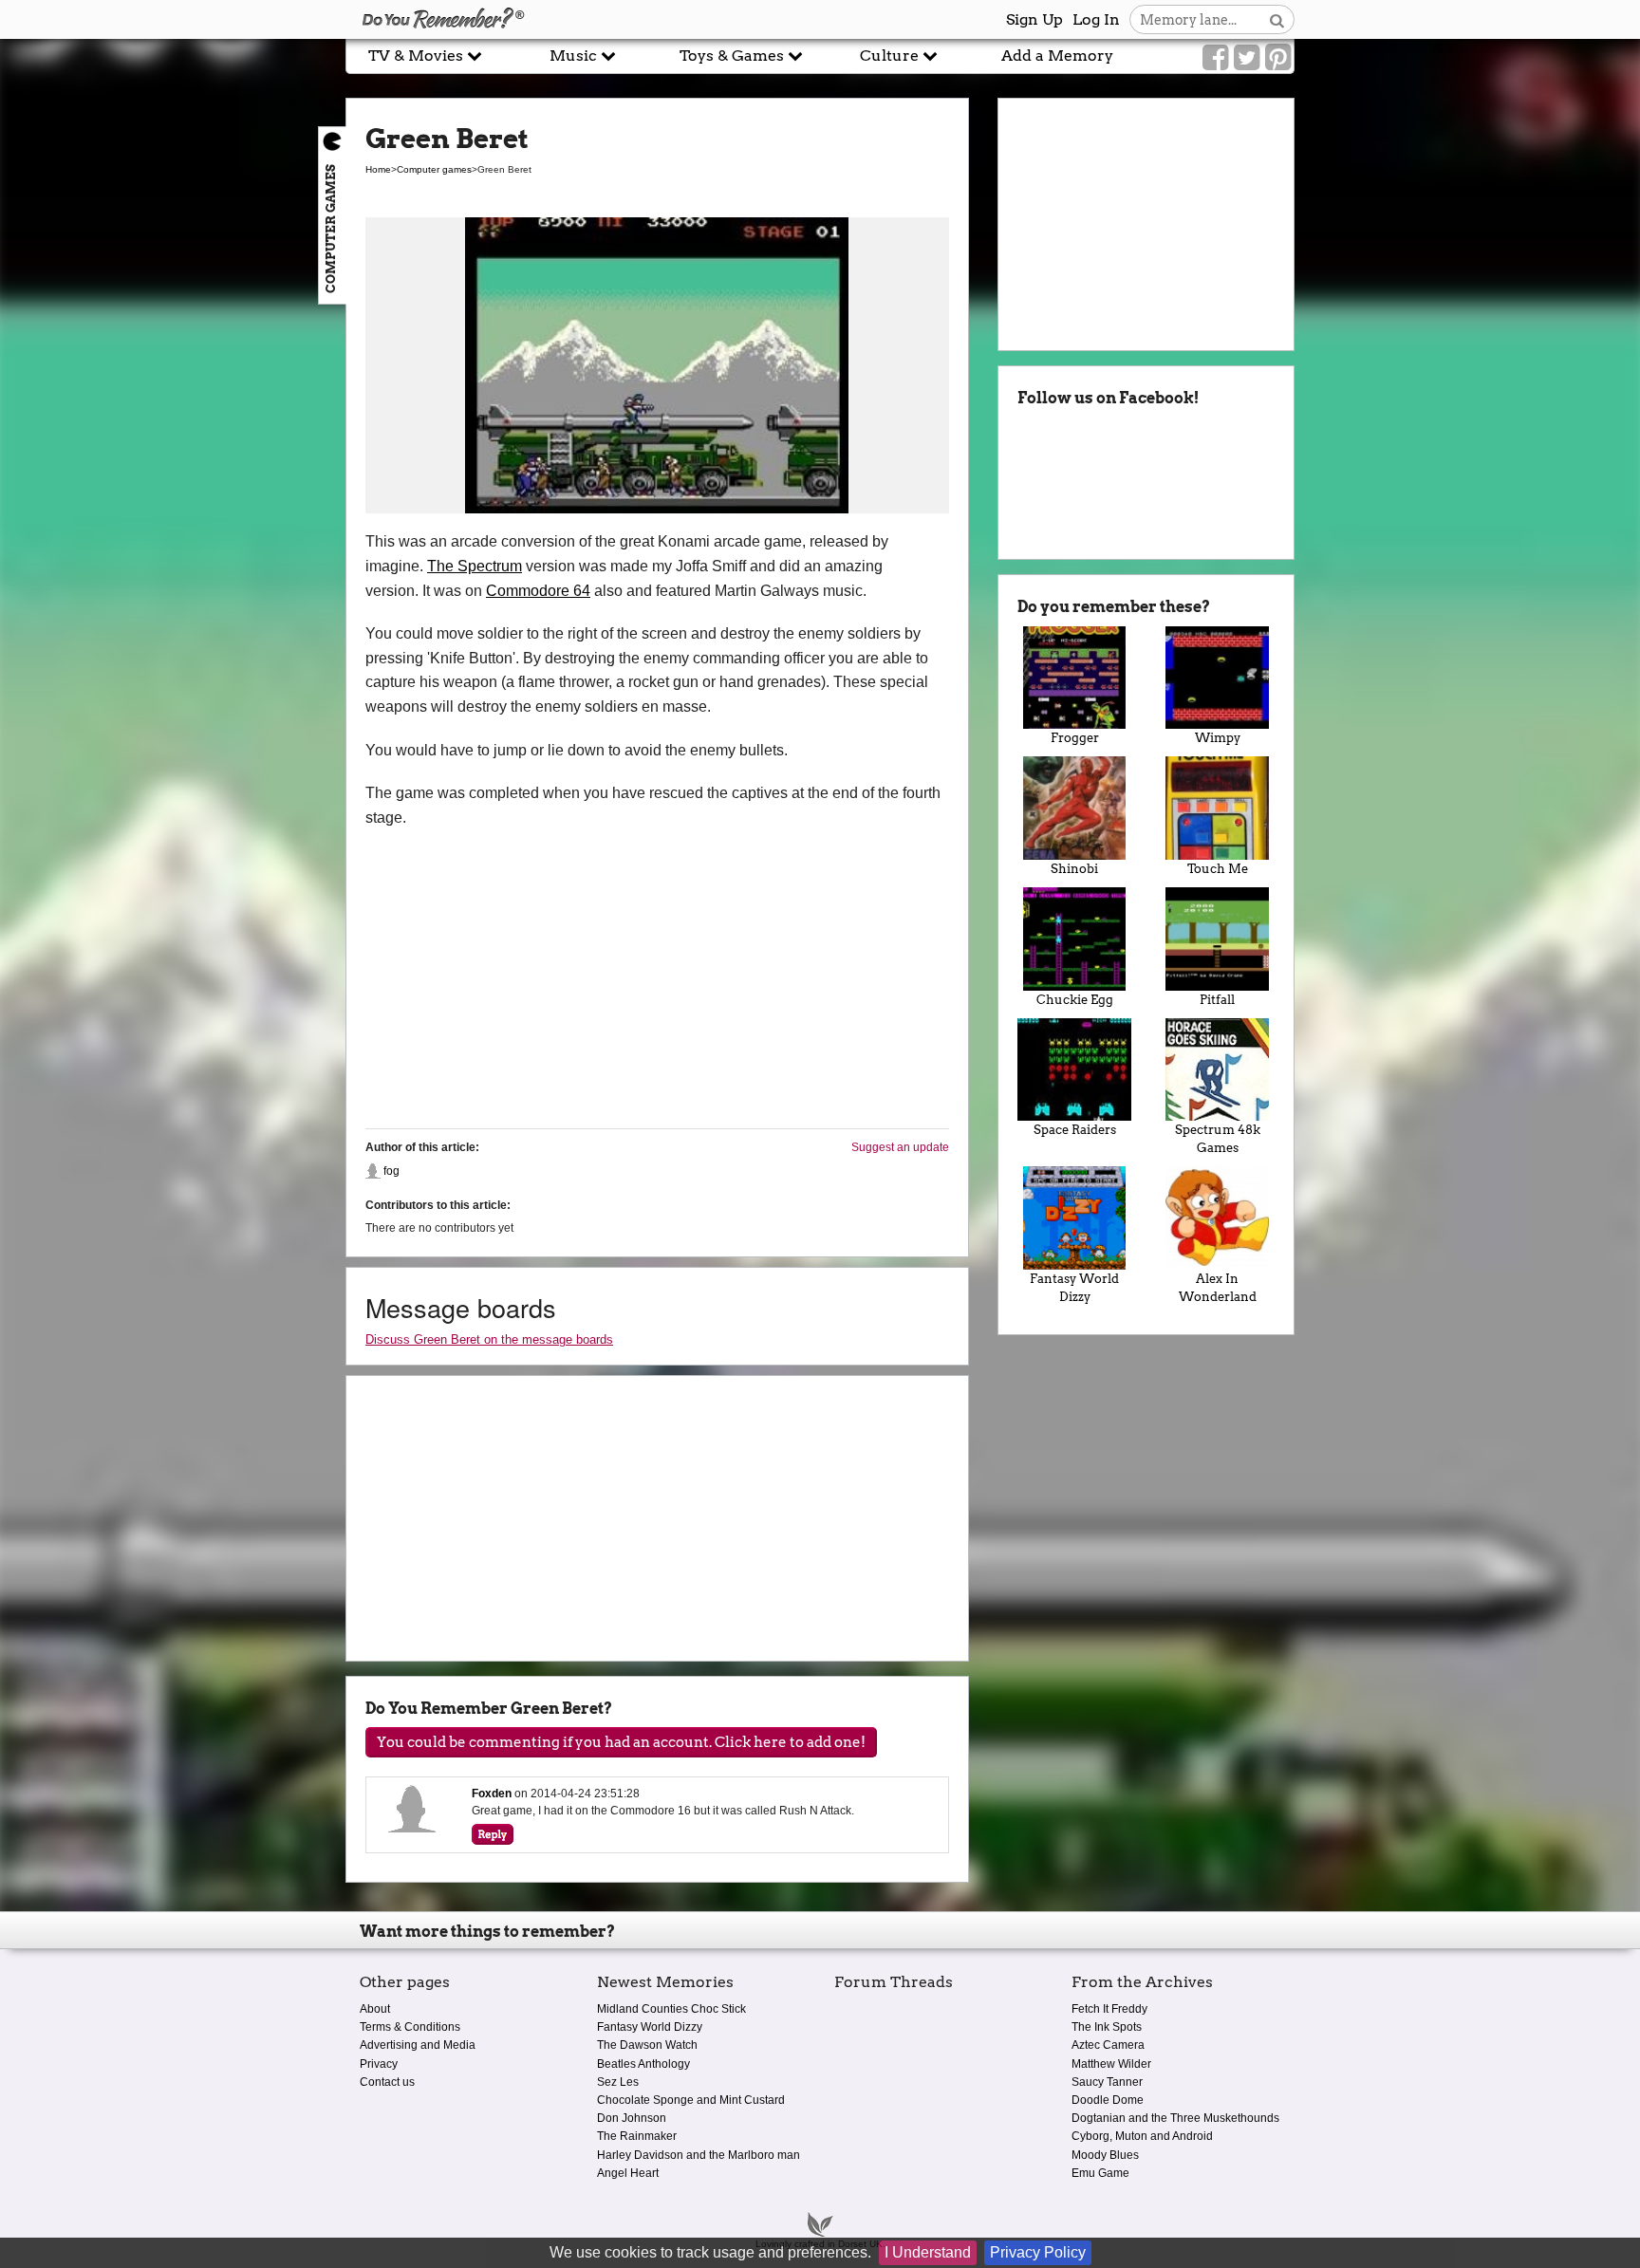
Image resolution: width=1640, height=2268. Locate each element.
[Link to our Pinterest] (1278, 58)
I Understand (928, 2252)
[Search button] (1277, 19)
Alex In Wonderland (1218, 1288)
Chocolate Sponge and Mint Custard (691, 2100)
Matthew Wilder (1111, 2064)
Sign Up (1034, 19)
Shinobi (1074, 869)
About (375, 2009)
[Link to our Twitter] (1247, 58)
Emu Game (1100, 2173)
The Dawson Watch (647, 2045)
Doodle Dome (1108, 2100)
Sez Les (618, 2082)
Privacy (379, 2064)
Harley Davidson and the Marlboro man (699, 2155)
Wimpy (1218, 738)
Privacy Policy (1038, 2252)
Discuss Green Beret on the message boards (489, 1339)
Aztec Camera (1108, 2045)
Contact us (387, 2082)
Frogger (1075, 738)
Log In (1096, 19)
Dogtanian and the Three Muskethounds (1175, 2118)
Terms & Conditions (410, 2027)
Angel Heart (628, 2173)
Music (575, 56)
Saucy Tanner (1107, 2082)
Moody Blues (1105, 2155)
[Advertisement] (173, 430)
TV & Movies (418, 56)
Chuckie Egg (1075, 1000)
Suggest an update (900, 1147)
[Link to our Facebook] (1215, 58)
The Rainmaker (637, 2136)
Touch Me (1218, 869)
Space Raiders (1075, 1130)
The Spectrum (475, 566)
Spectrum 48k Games (1218, 1139)
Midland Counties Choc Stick (671, 2009)
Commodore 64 (538, 591)
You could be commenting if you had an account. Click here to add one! (621, 1742)
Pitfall (1217, 1000)
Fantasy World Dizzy (1074, 1288)
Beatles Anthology (643, 2064)
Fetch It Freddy (1109, 2009)
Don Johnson (632, 2118)
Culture (891, 56)
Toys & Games (734, 56)
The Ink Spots (1107, 2027)
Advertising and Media (418, 2045)
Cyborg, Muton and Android (1142, 2136)
